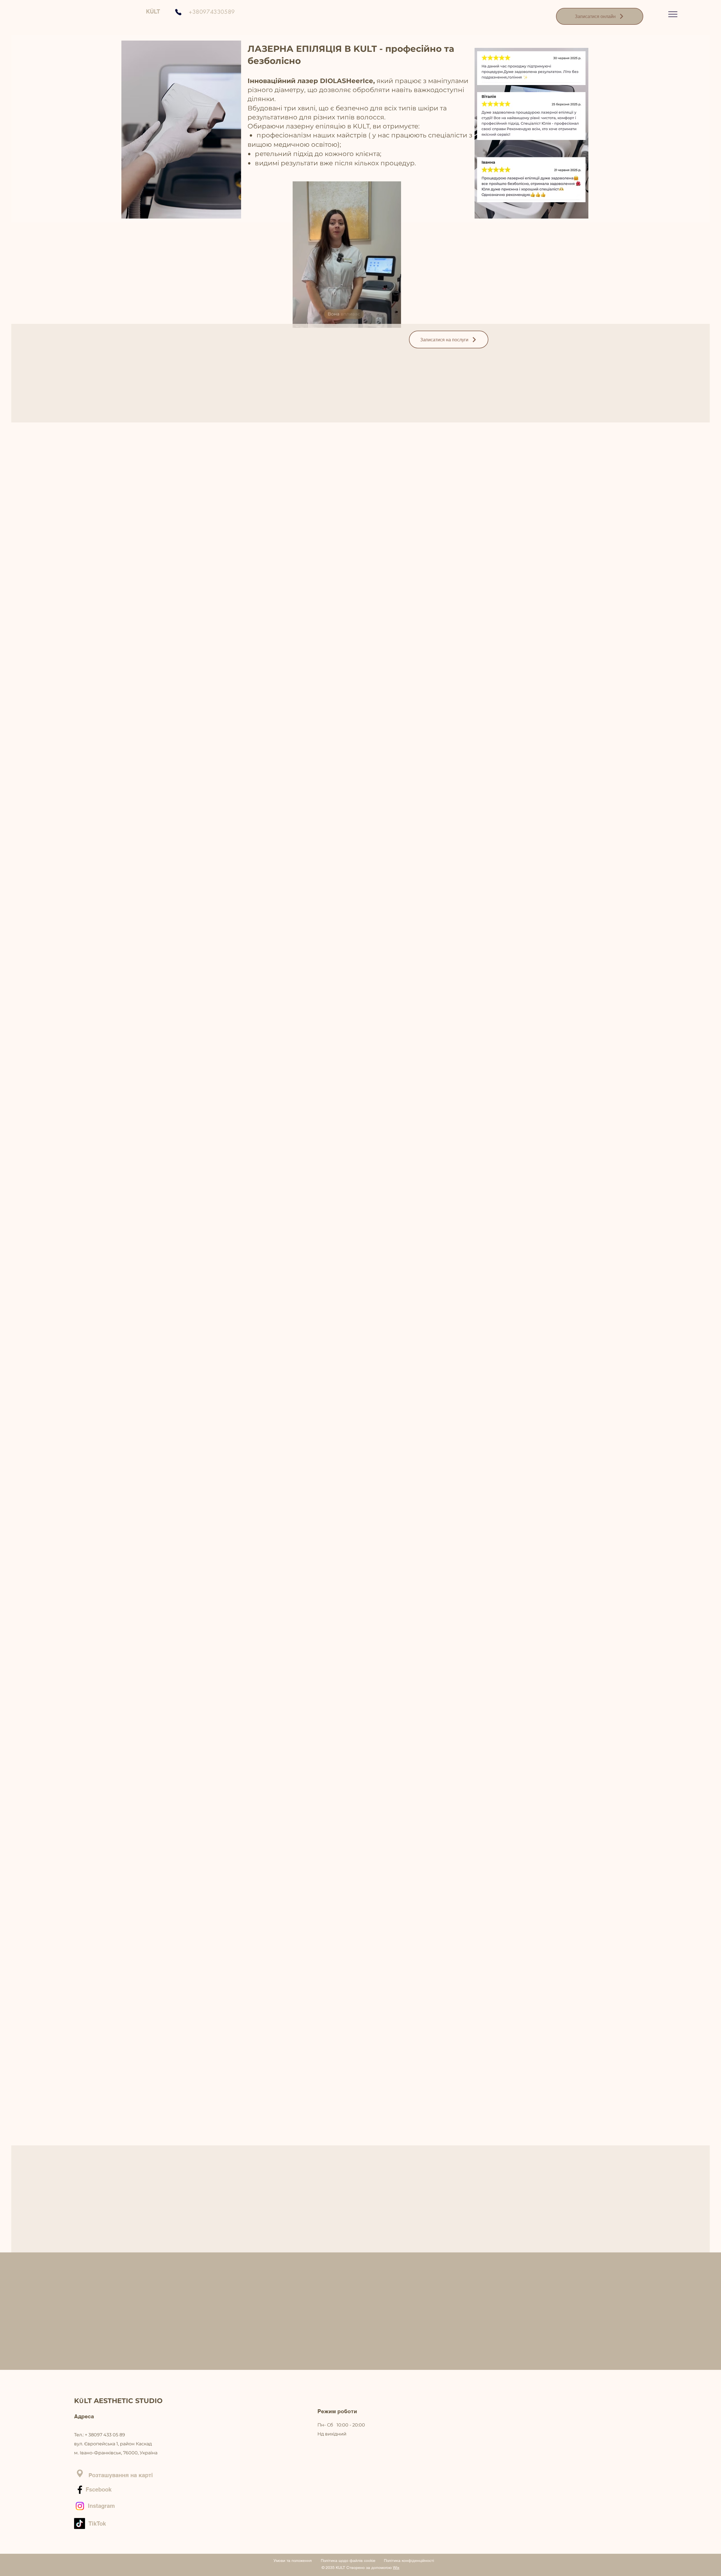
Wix (396, 2568)
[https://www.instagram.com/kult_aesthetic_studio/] (80, 2506)
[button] (673, 14)
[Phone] (178, 12)
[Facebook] (80, 2490)
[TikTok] (80, 2523)
